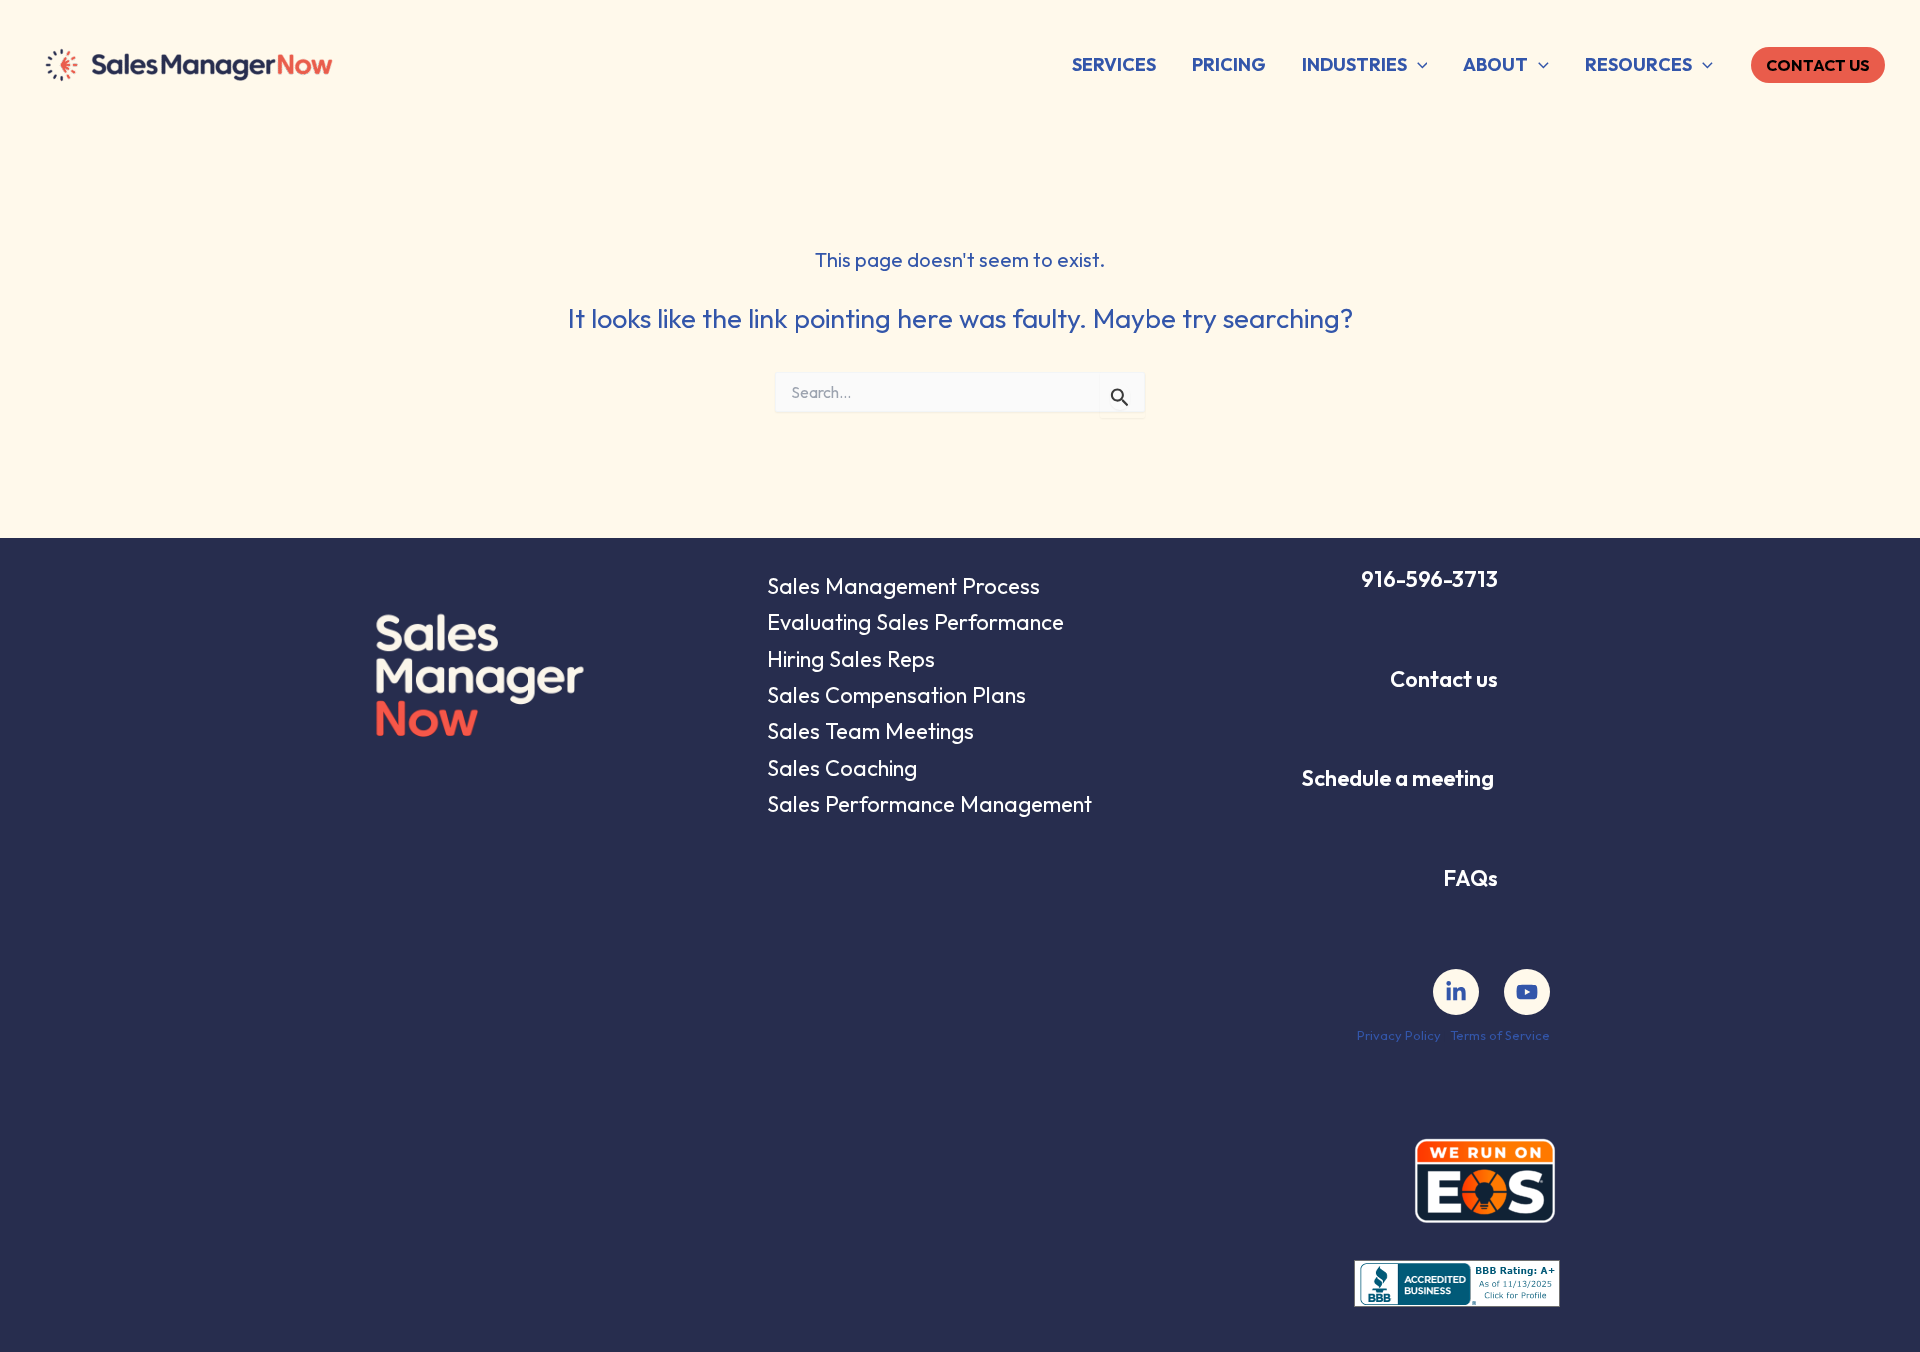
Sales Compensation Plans (896, 695)
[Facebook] (1456, 992)
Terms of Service (1500, 1035)
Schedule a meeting (1398, 778)
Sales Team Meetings (870, 731)
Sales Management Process (903, 586)
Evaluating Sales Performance (915, 622)
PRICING (1229, 64)
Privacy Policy (1399, 1035)
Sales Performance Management (929, 804)
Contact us (1444, 679)
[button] (1417, 65)
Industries (1354, 64)
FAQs (1470, 878)
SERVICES (1114, 64)
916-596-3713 (1429, 579)
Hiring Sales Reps (851, 659)
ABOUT (1495, 64)
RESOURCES (1638, 64)
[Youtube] (1527, 992)
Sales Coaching (842, 768)
